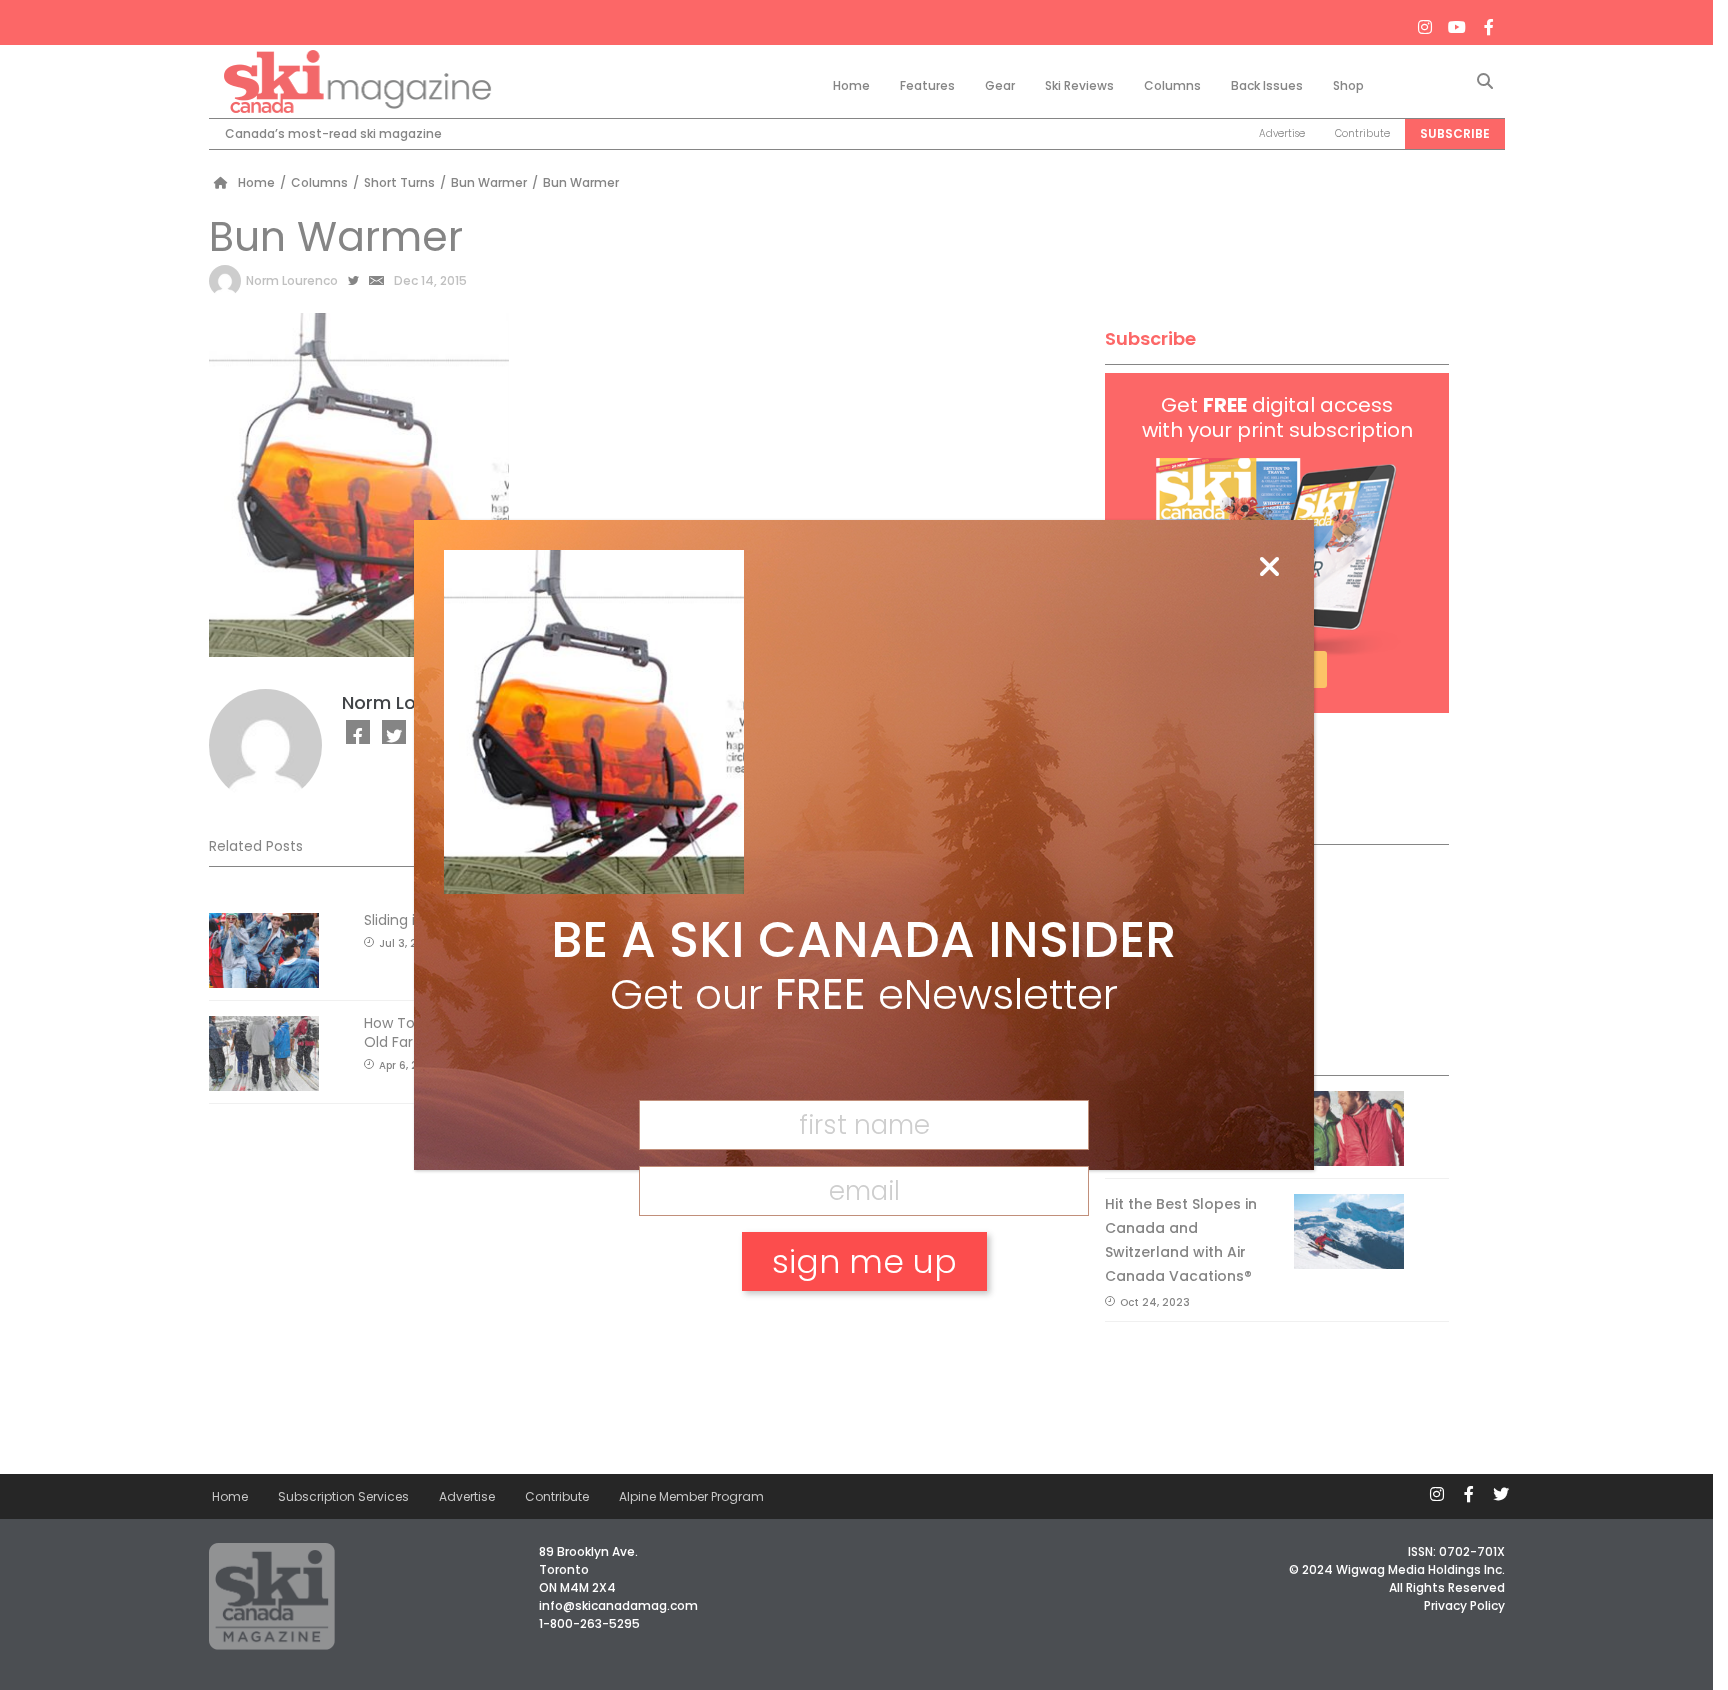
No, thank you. (864, 1330)
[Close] (1269, 568)
